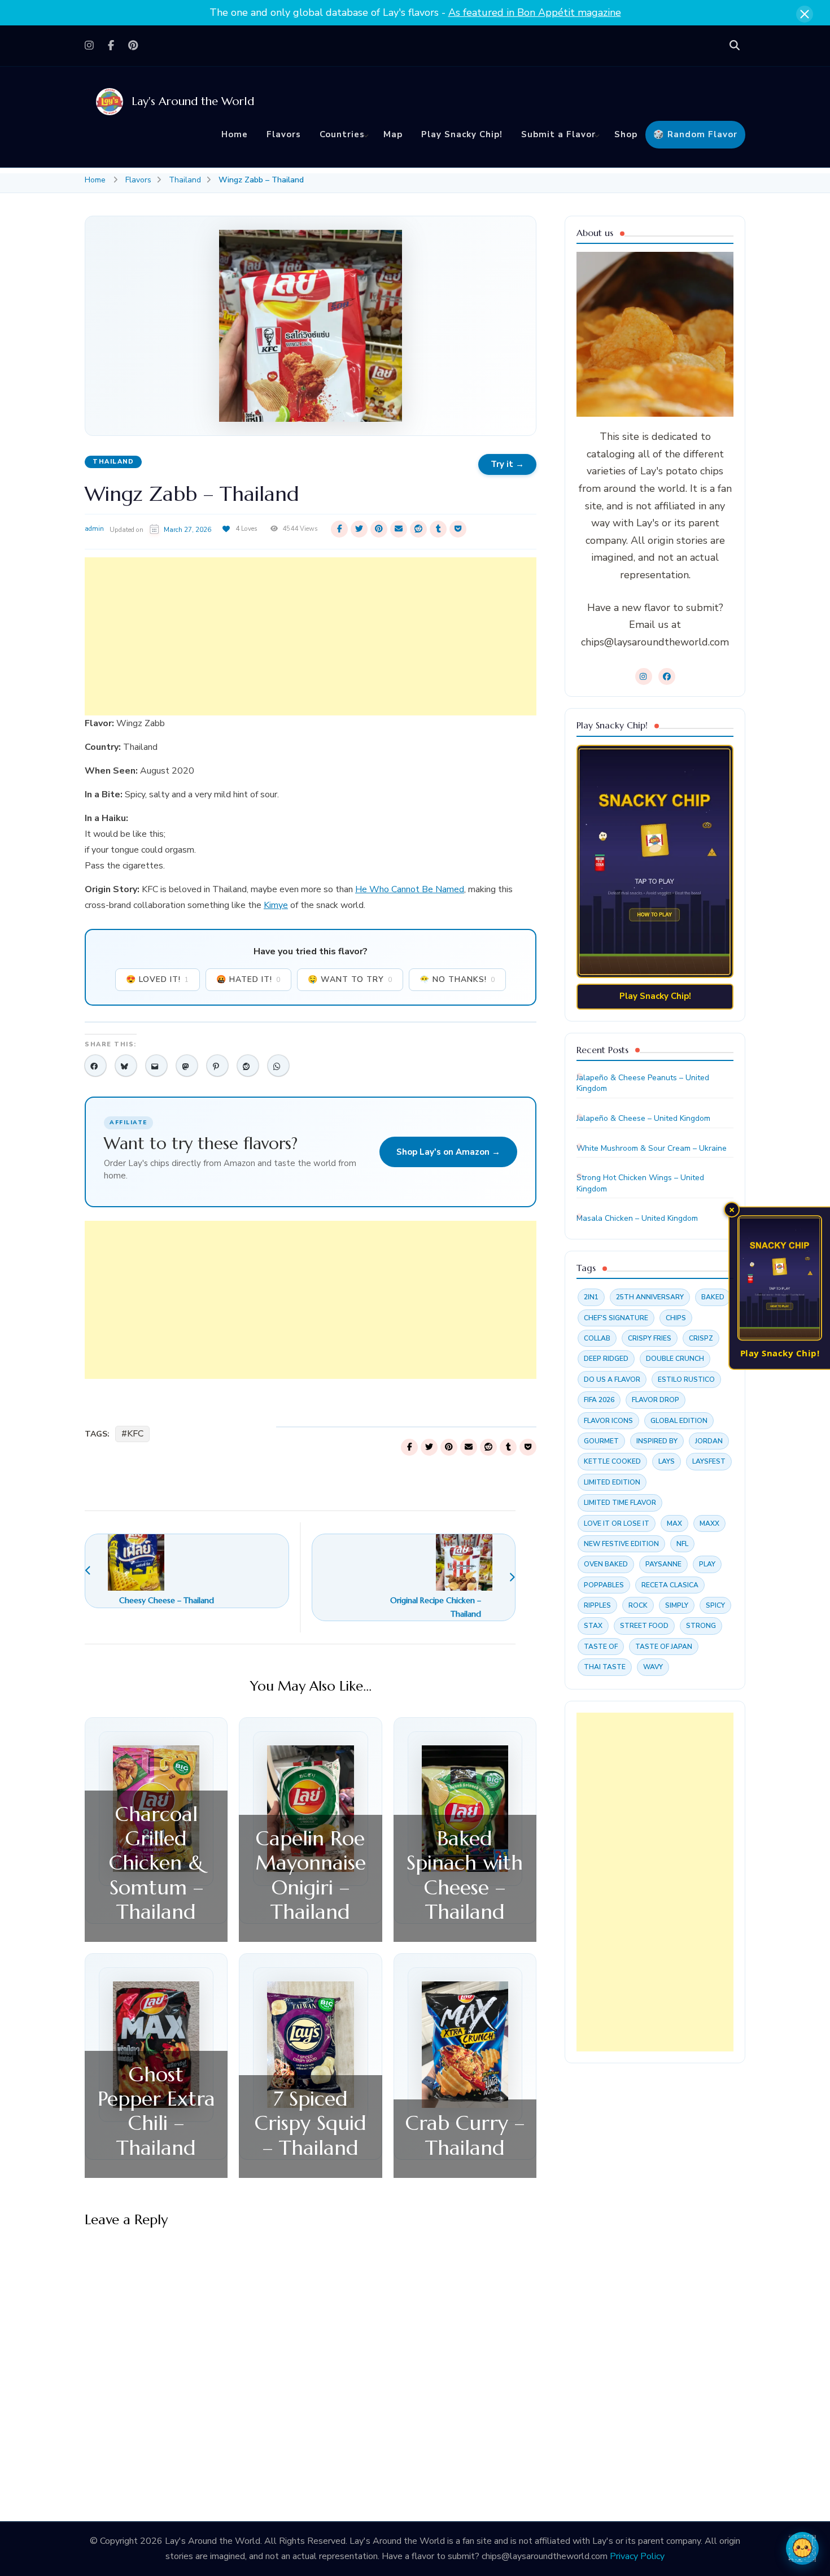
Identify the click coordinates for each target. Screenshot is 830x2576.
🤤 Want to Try (350, 979)
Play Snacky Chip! (462, 134)
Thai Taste (605, 1667)
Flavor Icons (608, 1421)
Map (393, 134)
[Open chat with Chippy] (802, 2548)
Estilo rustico (686, 1379)
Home (235, 134)
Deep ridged (606, 1359)
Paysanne (663, 1564)
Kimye (276, 905)
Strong (701, 1626)
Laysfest (709, 1461)
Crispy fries (650, 1338)
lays (667, 1461)
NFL (682, 1544)
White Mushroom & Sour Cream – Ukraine (652, 1148)
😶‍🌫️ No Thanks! (457, 979)
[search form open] (735, 46)
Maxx (709, 1523)
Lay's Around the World (193, 101)
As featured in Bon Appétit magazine (535, 12)
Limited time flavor (620, 1503)
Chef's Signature (616, 1318)
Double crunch (675, 1359)
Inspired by (657, 1441)
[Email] (156, 1066)
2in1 (591, 1297)
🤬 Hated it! (248, 979)
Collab (597, 1338)
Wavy (653, 1667)
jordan (709, 1441)
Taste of (601, 1647)
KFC (135, 1434)
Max (674, 1523)
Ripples (597, 1605)
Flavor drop (656, 1400)
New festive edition (621, 1544)
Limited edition (612, 1482)
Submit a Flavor (558, 134)
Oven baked (606, 1564)
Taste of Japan (664, 1647)
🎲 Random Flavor (695, 134)
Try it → (507, 464)
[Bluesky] (126, 1066)
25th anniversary (650, 1297)
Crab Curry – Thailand (465, 2135)
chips (676, 1318)
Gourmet (601, 1441)
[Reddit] (248, 1066)
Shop (626, 134)
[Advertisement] (311, 636)
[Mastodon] (187, 1066)
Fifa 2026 (599, 1400)
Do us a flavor (612, 1379)
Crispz (701, 1338)
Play (707, 1564)
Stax (593, 1626)
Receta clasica (670, 1585)
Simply (677, 1605)
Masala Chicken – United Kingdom (637, 1218)
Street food (644, 1626)
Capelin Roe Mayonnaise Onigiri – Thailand (311, 1875)
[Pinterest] (217, 1066)
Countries (342, 134)
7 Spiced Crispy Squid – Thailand (311, 2123)
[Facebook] (95, 1066)
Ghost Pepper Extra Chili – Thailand (156, 2111)
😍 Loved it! (158, 979)
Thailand (113, 462)
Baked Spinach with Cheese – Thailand (465, 1875)
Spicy (715, 1605)
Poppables (604, 1585)
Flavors (284, 134)
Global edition (679, 1421)
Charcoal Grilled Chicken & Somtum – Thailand (156, 1863)
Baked (713, 1297)
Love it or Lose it (617, 1523)
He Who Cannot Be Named (410, 889)
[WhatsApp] (278, 1066)
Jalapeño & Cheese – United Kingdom (643, 1118)
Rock (638, 1605)
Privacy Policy (637, 2556)
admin (94, 529)
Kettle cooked (612, 1461)
